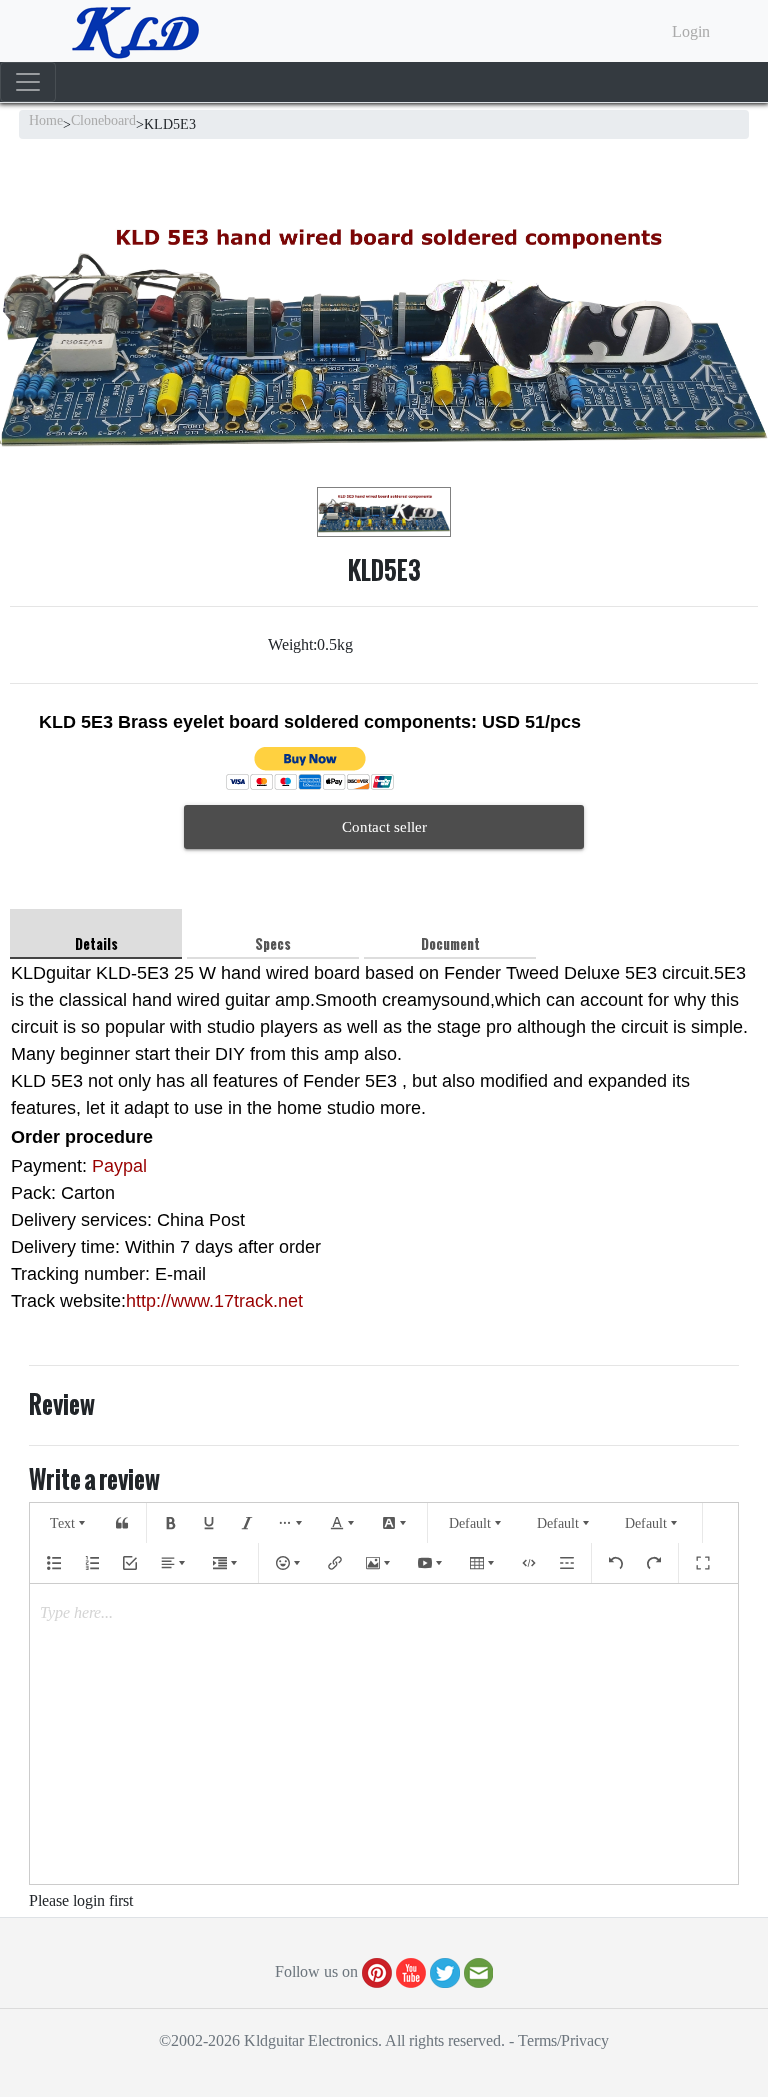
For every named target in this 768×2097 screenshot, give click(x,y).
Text (62, 1523)
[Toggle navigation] (28, 82)
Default (470, 1523)
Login (691, 31)
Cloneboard (103, 120)
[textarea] (384, 1734)
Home (46, 120)
